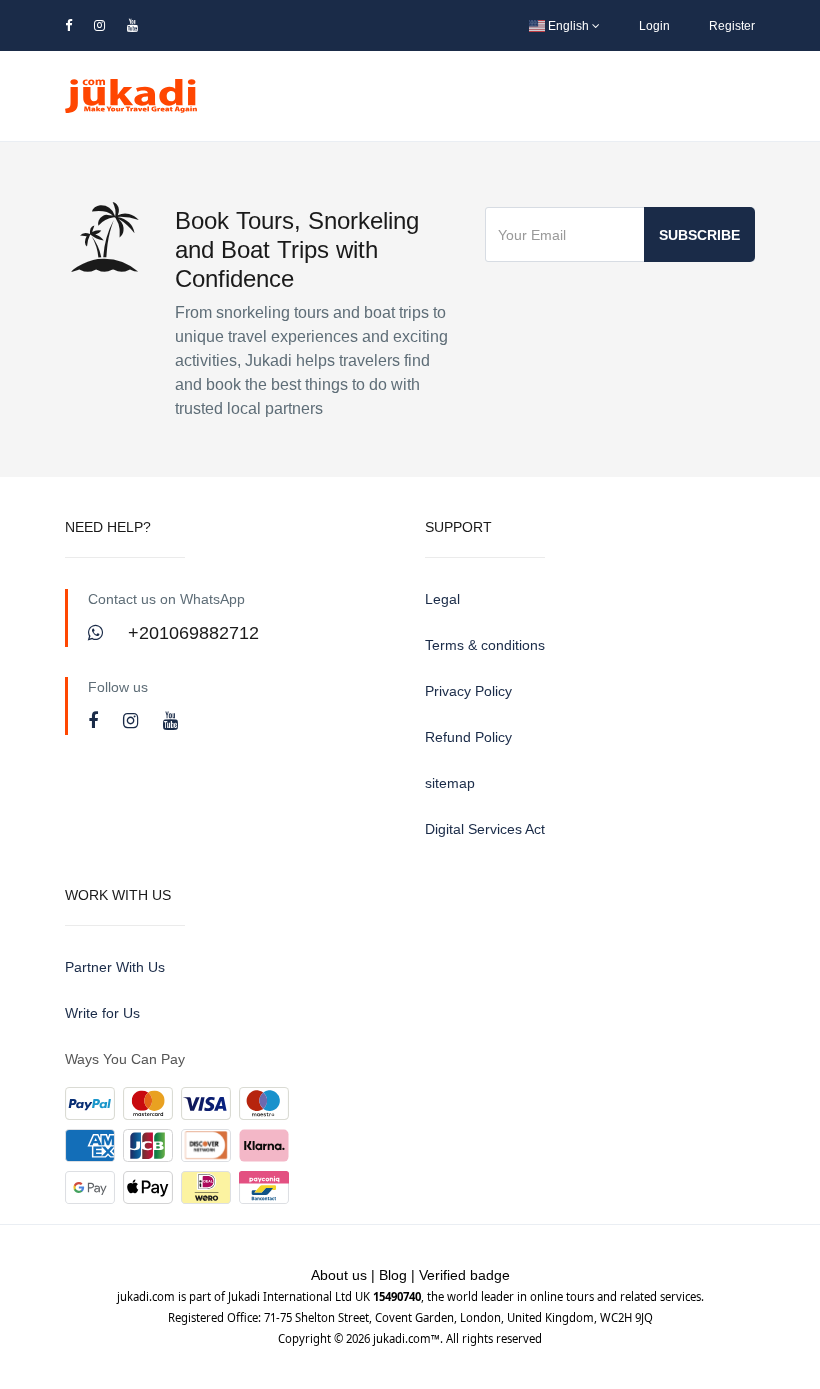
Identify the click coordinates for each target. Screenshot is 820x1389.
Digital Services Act (485, 829)
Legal (442, 599)
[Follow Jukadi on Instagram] (133, 721)
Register (732, 26)
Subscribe (699, 235)
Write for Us (102, 1013)
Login (654, 26)
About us (339, 1275)
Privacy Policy (468, 691)
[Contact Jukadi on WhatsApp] (98, 633)
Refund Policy (468, 737)
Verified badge (464, 1275)
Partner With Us (115, 967)
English (568, 26)
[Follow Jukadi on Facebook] (95, 721)
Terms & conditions (485, 645)
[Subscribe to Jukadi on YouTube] (170, 721)
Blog (393, 1275)
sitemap (450, 783)
